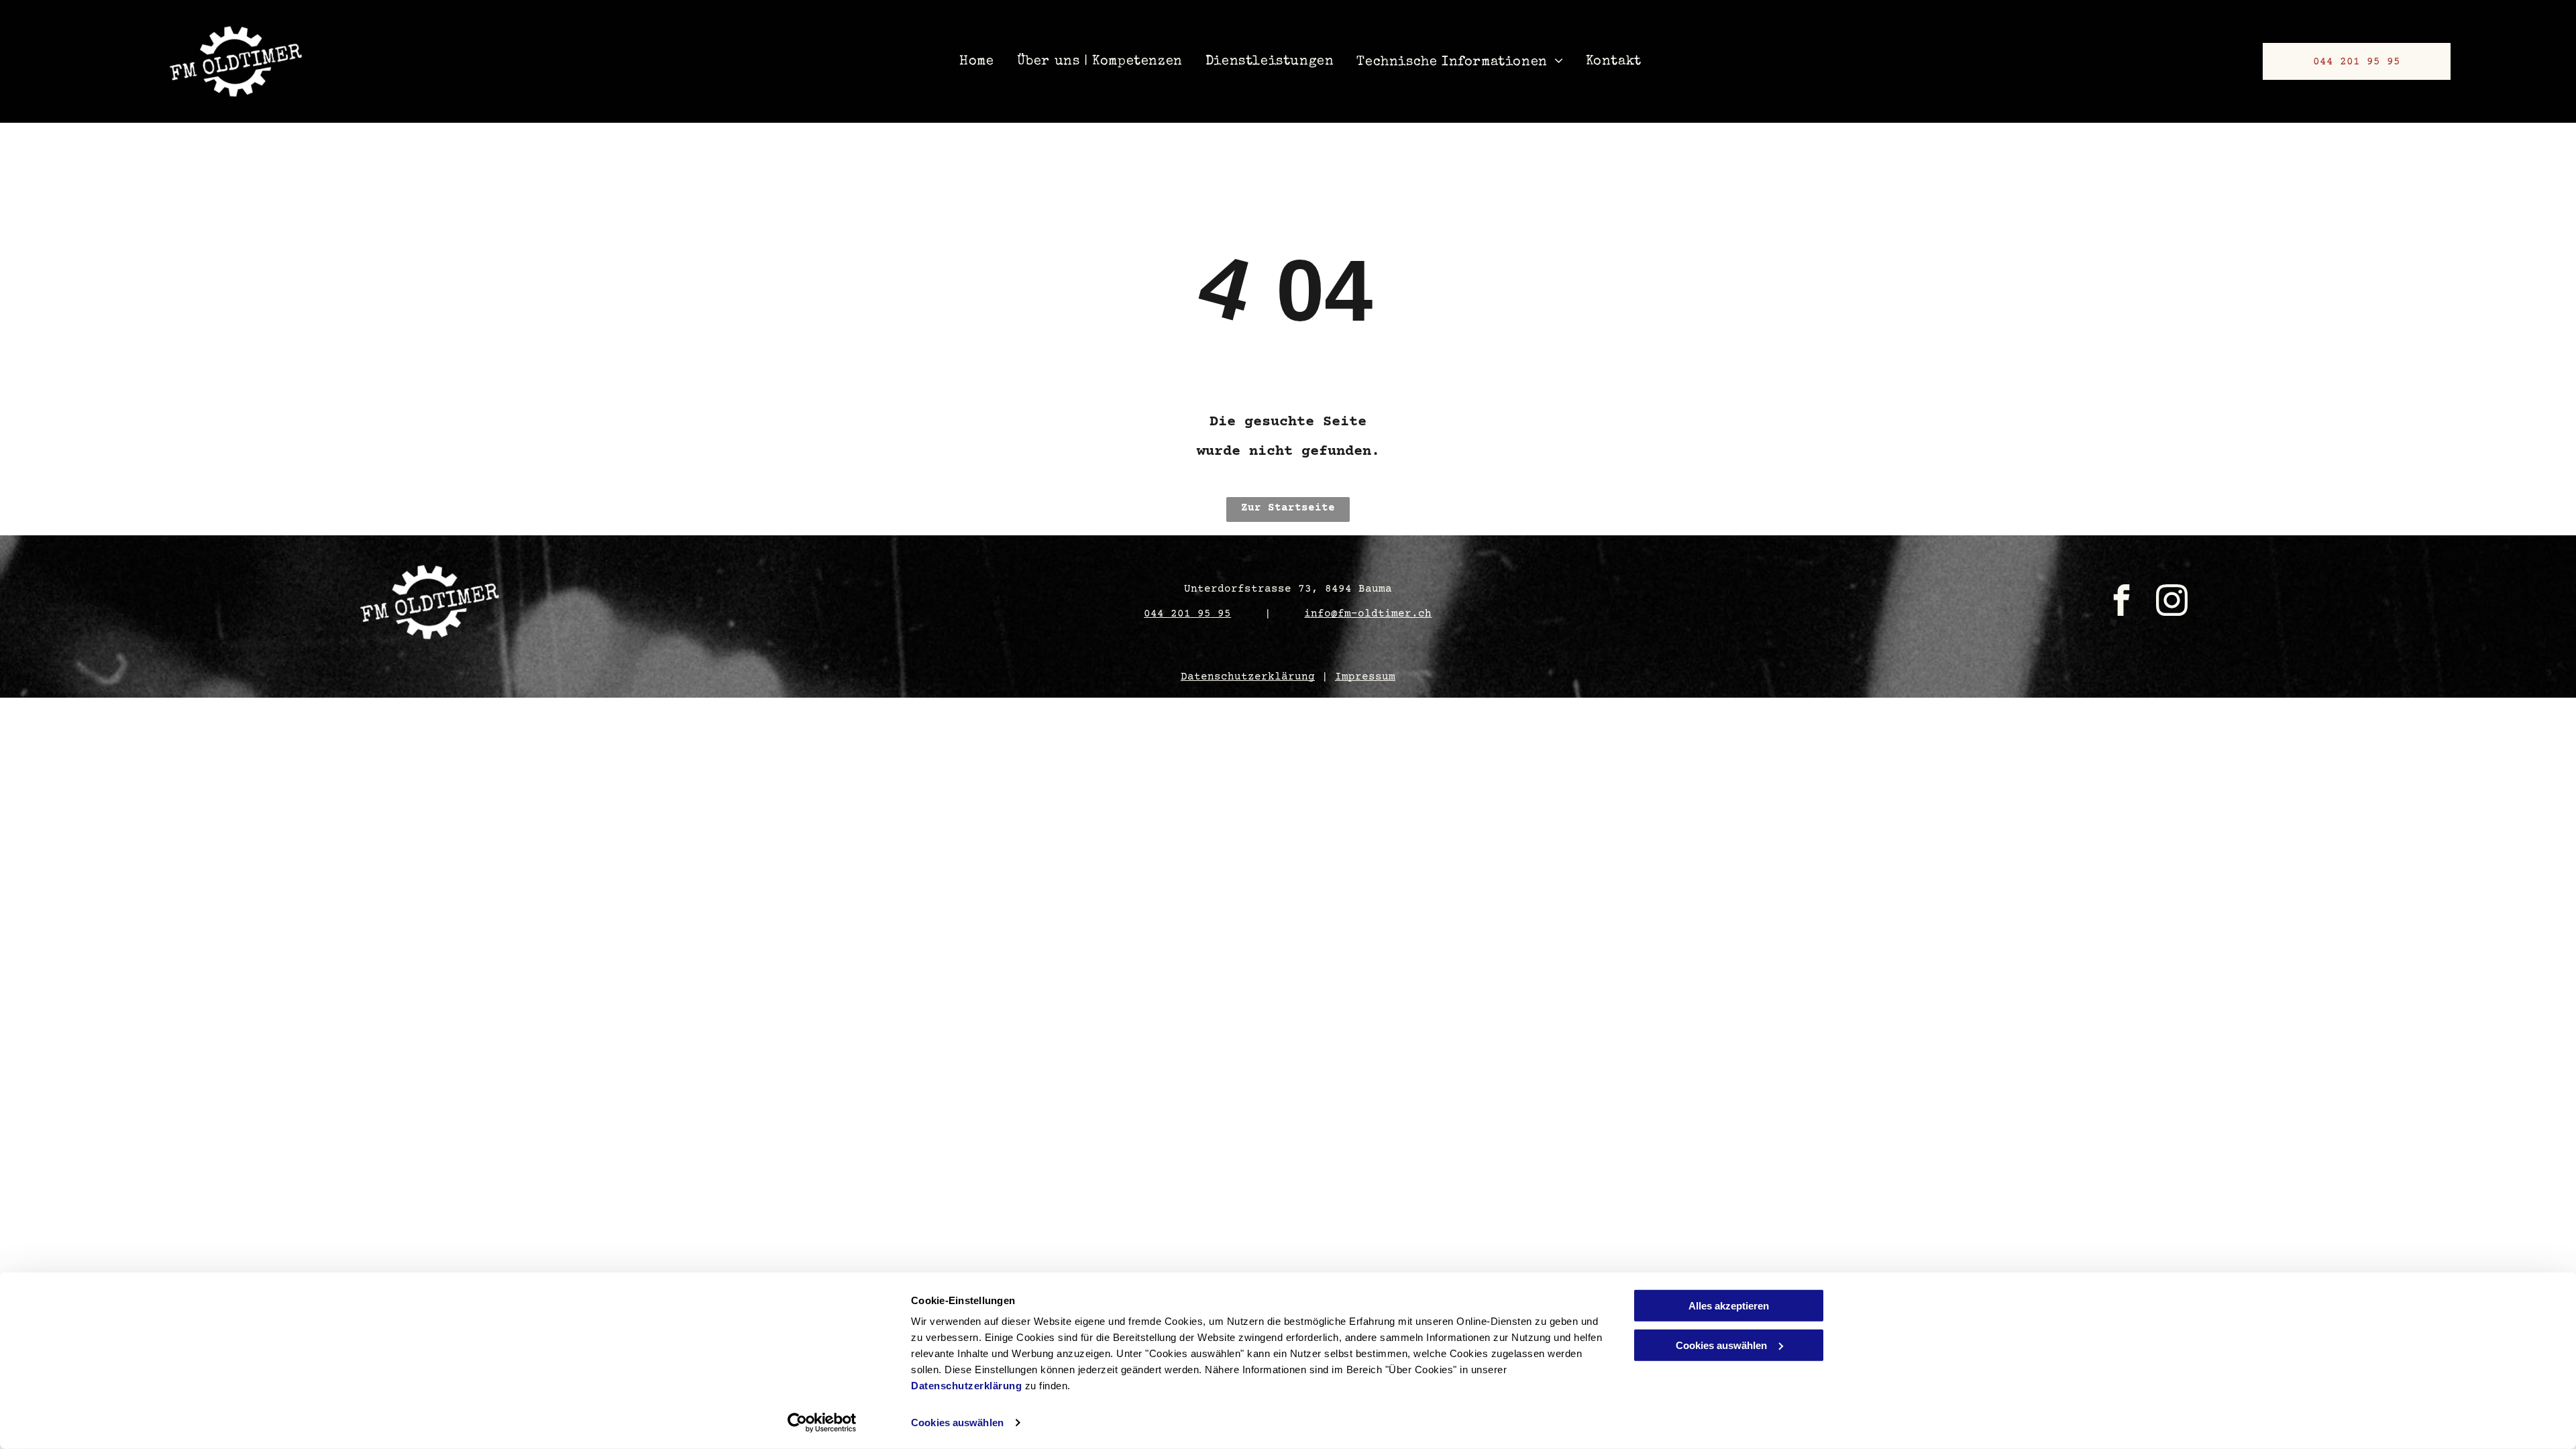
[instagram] (2171, 602)
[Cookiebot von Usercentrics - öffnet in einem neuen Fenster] (822, 1423)
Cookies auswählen (957, 1423)
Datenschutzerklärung (966, 1386)
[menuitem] (980, 61)
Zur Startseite (1288, 508)
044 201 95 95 (1187, 614)
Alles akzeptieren (1729, 1306)
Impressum (1365, 677)
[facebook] (2121, 602)
